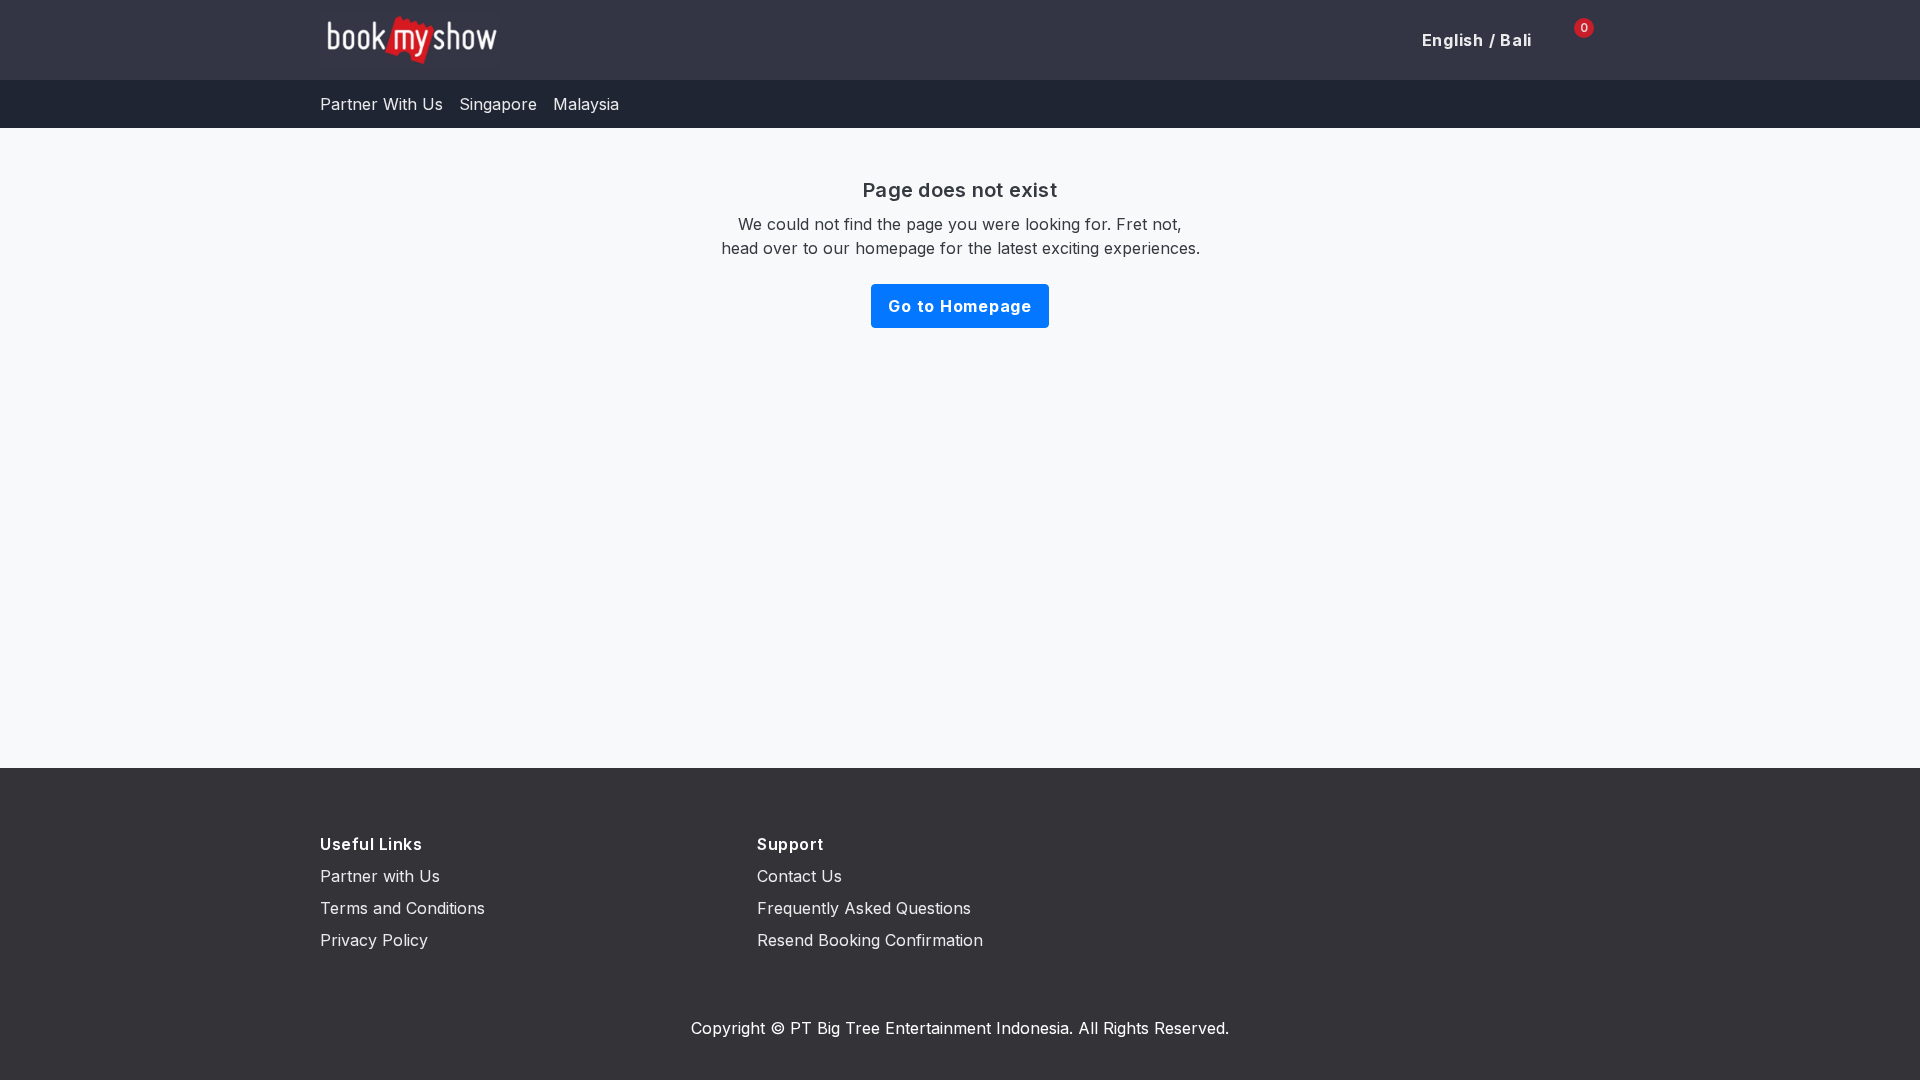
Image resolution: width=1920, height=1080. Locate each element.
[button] (1465, 40)
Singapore (498, 104)
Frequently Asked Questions (864, 908)
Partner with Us (380, 876)
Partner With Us (381, 104)
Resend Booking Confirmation (870, 940)
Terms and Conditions (402, 908)
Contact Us (799, 876)
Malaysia (586, 104)
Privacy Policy (374, 940)
